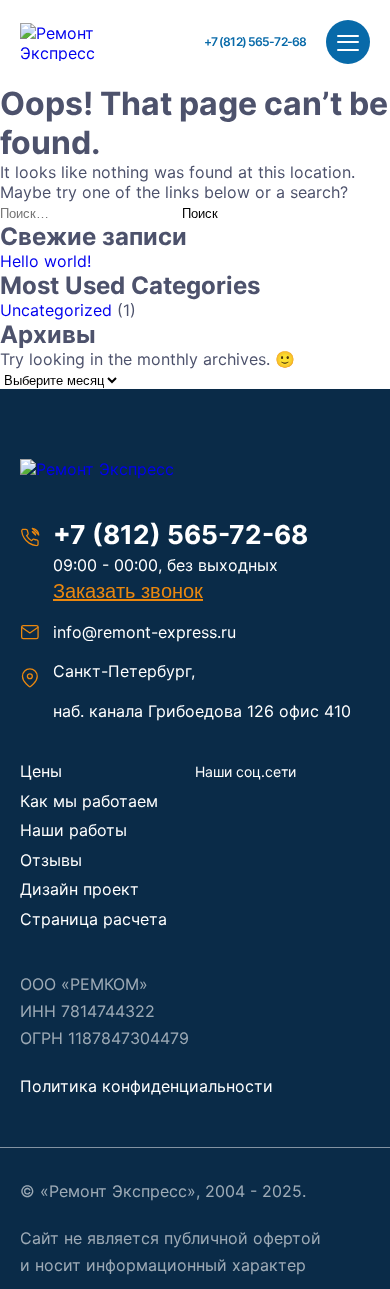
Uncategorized (56, 310)
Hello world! (45, 261)
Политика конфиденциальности (146, 1086)
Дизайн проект (79, 889)
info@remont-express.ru (144, 632)
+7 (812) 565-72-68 (255, 41)
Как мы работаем (89, 801)
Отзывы (51, 860)
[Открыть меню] (348, 42)
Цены (41, 771)
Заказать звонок (128, 591)
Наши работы (73, 830)
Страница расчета (93, 919)
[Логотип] (120, 469)
